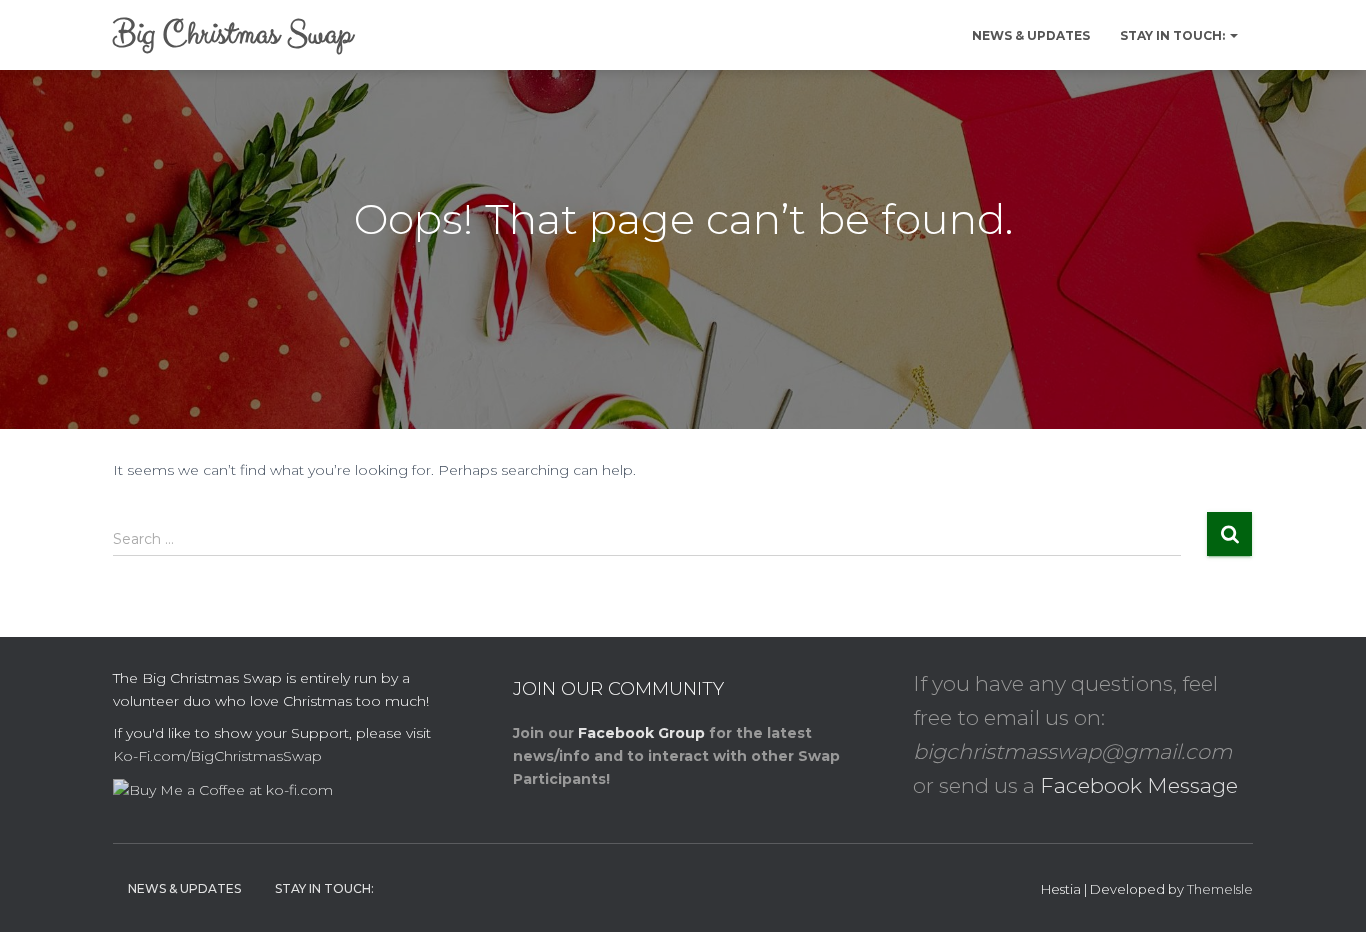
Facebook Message (1139, 785)
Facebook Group (641, 733)
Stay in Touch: (1174, 35)
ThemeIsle (1220, 889)
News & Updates (1031, 35)
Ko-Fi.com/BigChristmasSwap (217, 756)
